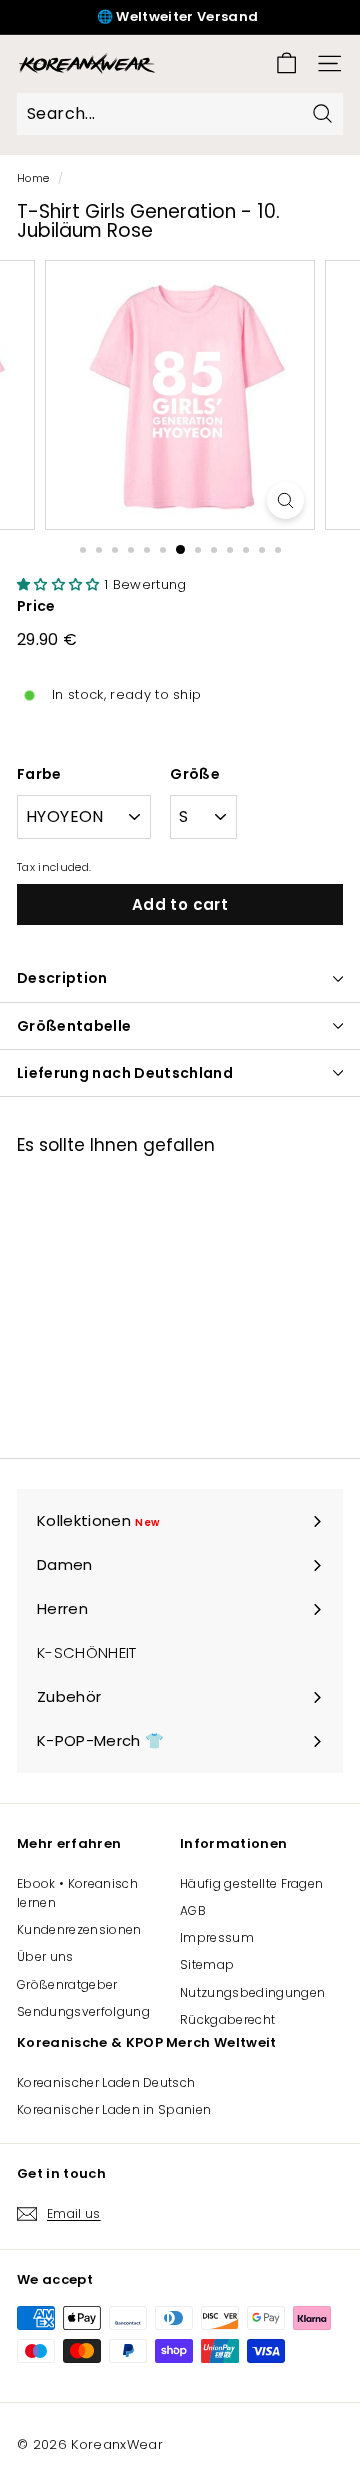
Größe (195, 774)
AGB (193, 1910)
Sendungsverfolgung (83, 2011)
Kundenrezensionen (79, 1929)
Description (62, 978)
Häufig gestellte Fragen (251, 1883)
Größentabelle (74, 1026)
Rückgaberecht (227, 2019)
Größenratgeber (67, 1984)
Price (36, 606)
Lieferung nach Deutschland (125, 1073)
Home (33, 178)
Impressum (217, 1937)
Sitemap (207, 1964)
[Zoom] (285, 500)
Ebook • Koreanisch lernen (77, 1893)
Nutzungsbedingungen (252, 1992)
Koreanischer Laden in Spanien (114, 2109)
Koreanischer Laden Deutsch (106, 2082)
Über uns (45, 1956)
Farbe (39, 774)
